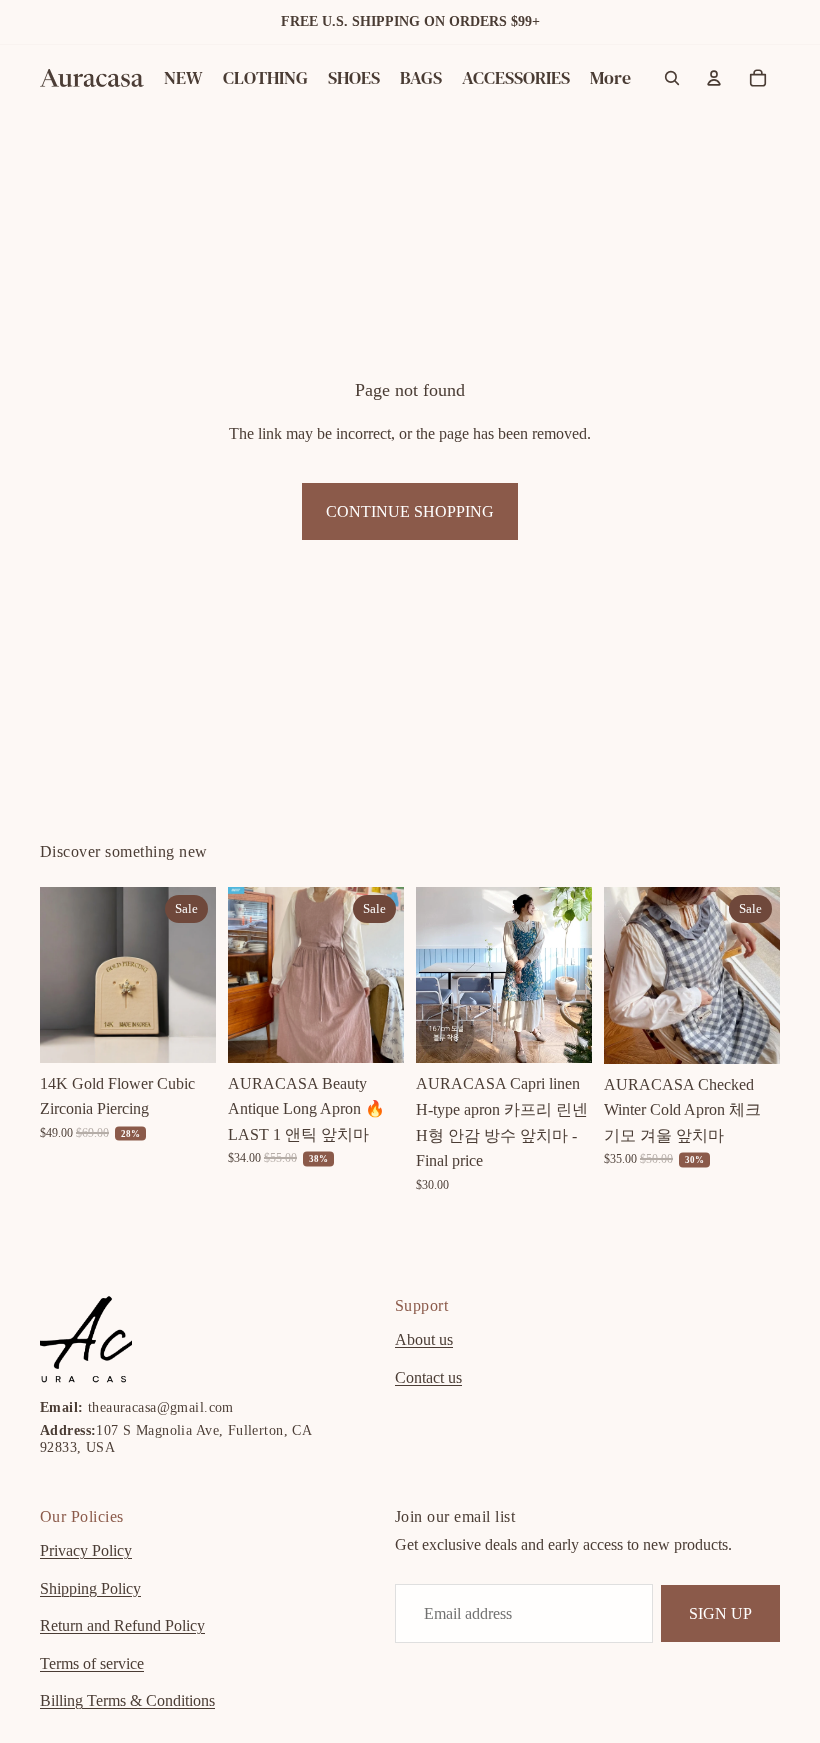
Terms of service (92, 1663)
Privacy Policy (86, 1550)
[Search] (672, 78)
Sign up (720, 1612)
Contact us (428, 1377)
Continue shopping (410, 511)
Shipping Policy (90, 1587)
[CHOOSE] (373, 1032)
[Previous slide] (62, 975)
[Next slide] (194, 975)
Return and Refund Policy (122, 1625)
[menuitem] (610, 78)
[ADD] (185, 1032)
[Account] (714, 78)
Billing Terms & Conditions (127, 1700)
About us (424, 1339)
